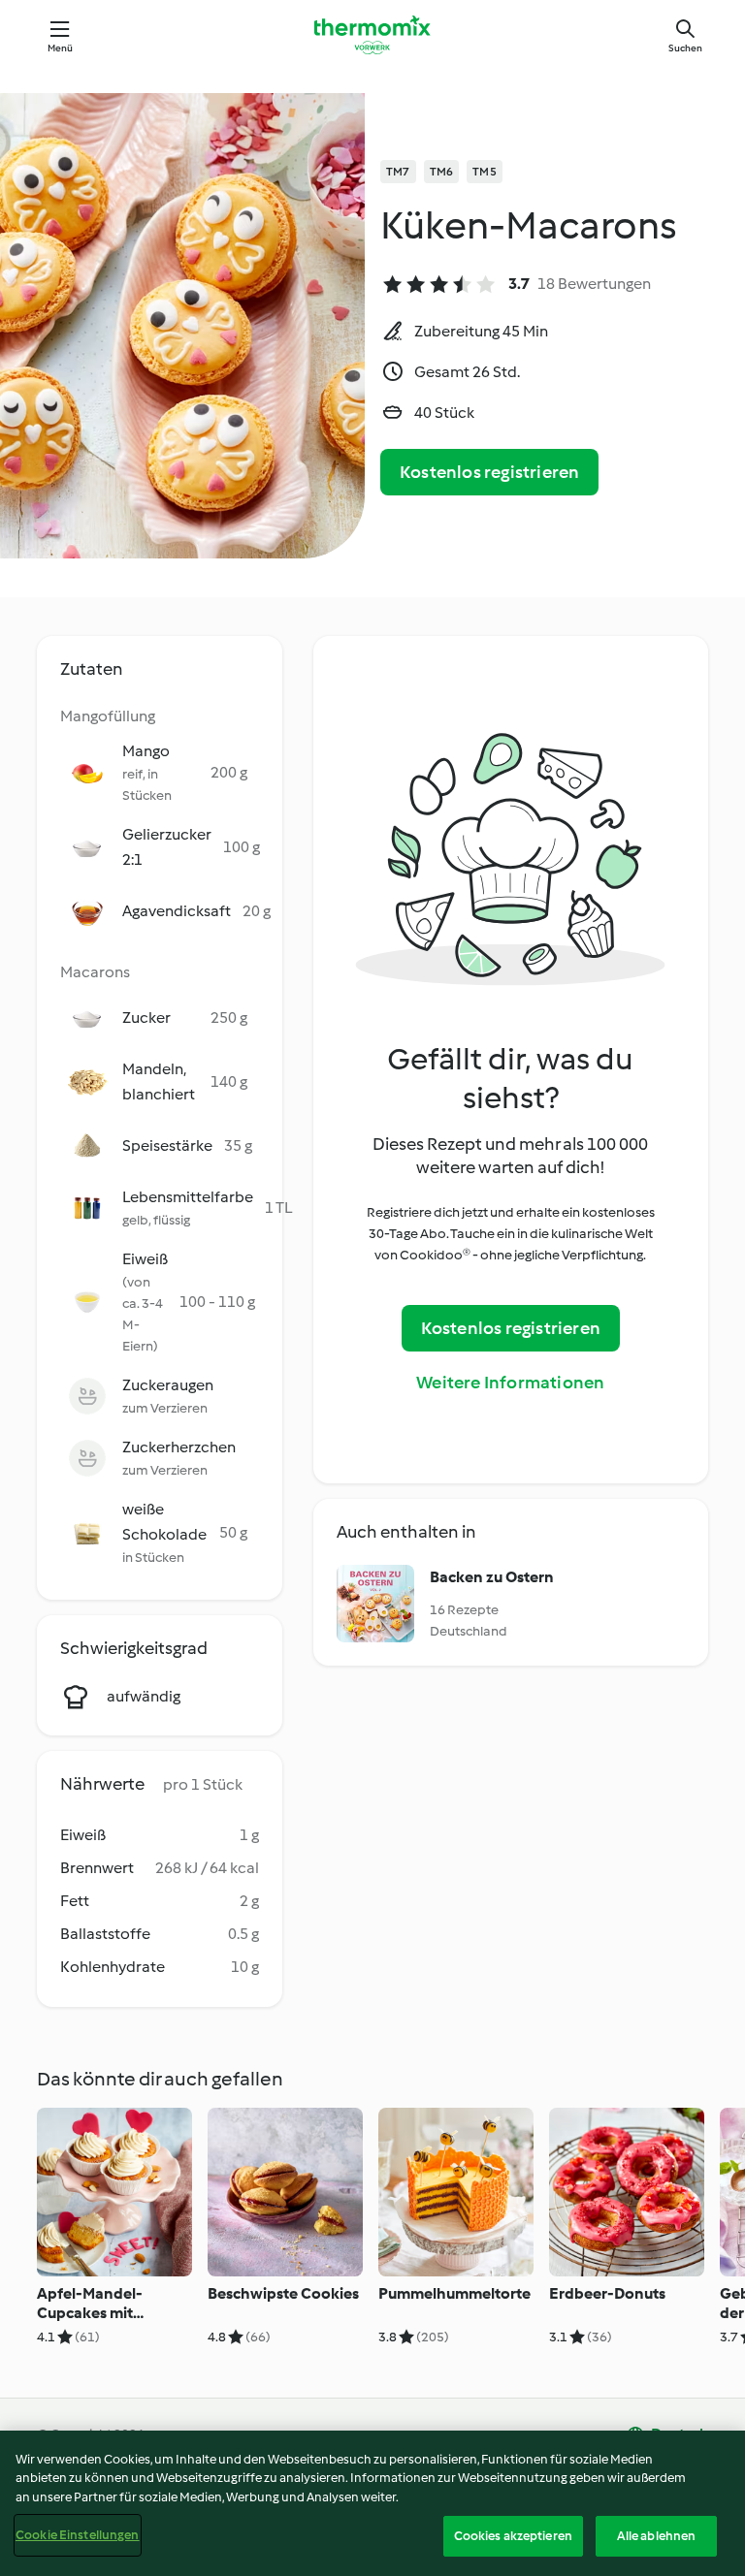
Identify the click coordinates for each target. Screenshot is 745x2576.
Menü (61, 48)
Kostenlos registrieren (489, 472)
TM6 (442, 172)
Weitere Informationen (510, 1383)
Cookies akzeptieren (513, 2536)
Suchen (685, 48)
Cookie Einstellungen (78, 2535)
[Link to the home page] (372, 35)
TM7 (398, 172)
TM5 (485, 172)
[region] (372, 2503)
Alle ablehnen (657, 2536)
